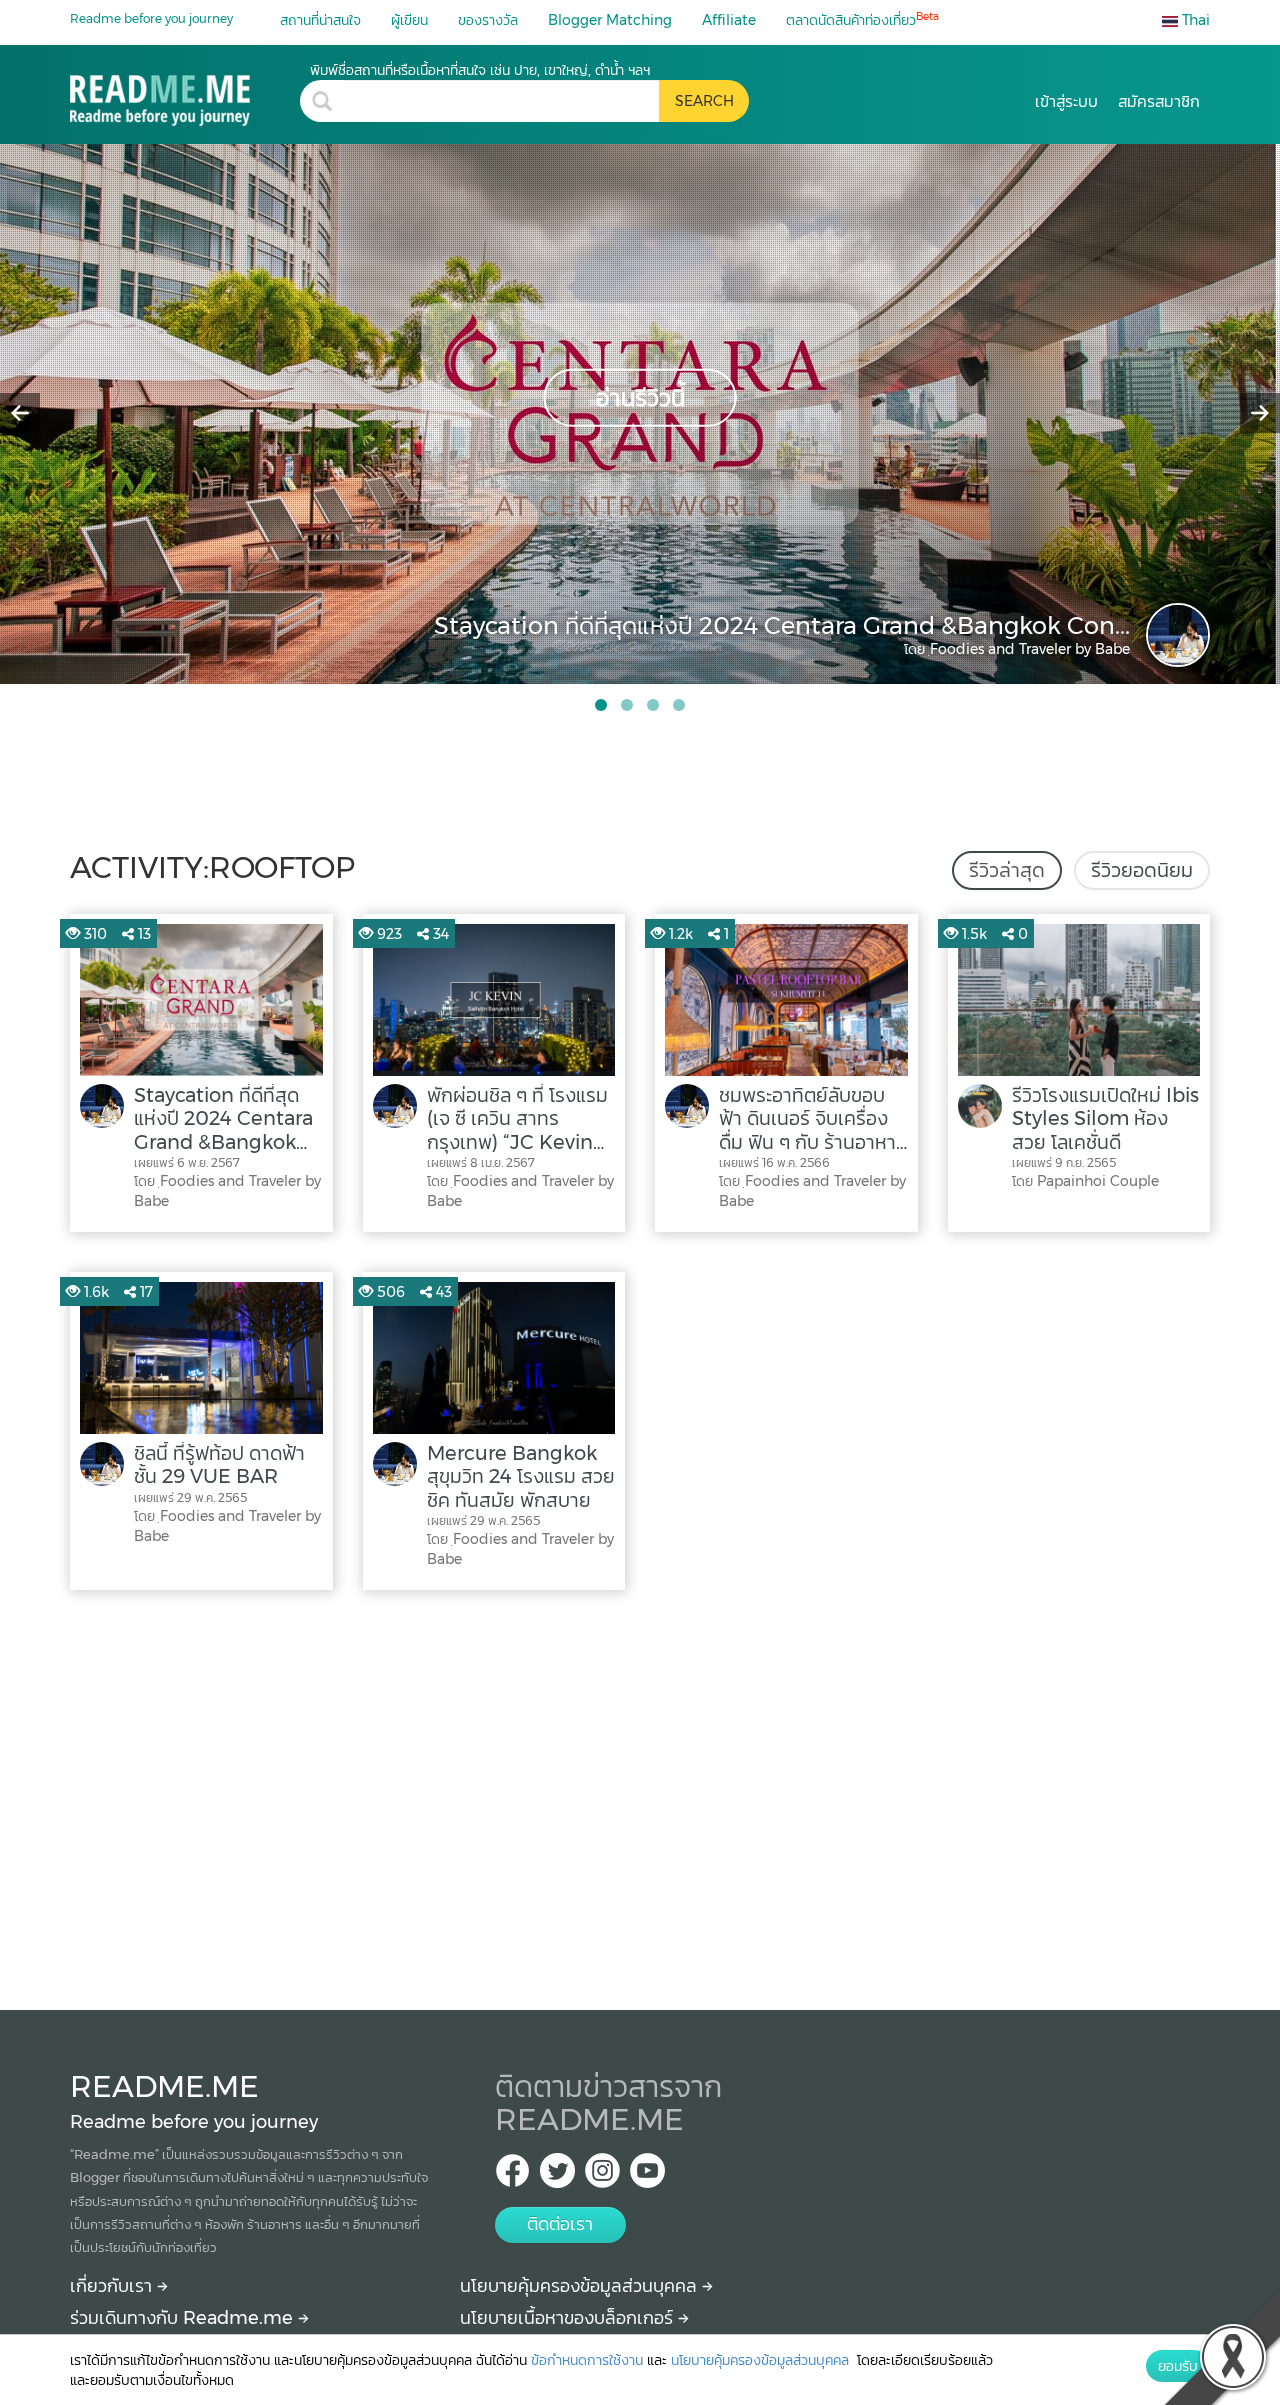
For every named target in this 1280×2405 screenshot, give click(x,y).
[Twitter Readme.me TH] (557, 2176)
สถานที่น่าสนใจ (320, 20)
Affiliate (729, 20)
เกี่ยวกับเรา (113, 2286)
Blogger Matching (610, 20)
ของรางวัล (488, 20)
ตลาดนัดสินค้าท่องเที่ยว (862, 19)
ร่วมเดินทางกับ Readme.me (184, 2318)
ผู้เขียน (409, 20)
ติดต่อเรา (560, 2224)
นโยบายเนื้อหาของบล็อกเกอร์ (569, 2318)
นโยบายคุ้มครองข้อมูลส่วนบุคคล (581, 2286)
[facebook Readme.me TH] (512, 2176)
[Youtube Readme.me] (647, 2176)
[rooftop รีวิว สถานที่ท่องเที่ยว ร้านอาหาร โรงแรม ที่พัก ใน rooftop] (185, 93)
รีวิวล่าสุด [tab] (1007, 870)
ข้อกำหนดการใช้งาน (587, 2360)
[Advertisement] (640, 1795)
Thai (1194, 20)
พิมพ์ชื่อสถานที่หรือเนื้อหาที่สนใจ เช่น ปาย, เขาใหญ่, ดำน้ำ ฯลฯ (480, 70)
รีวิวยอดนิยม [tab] (1142, 870)
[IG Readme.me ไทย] (602, 2176)
